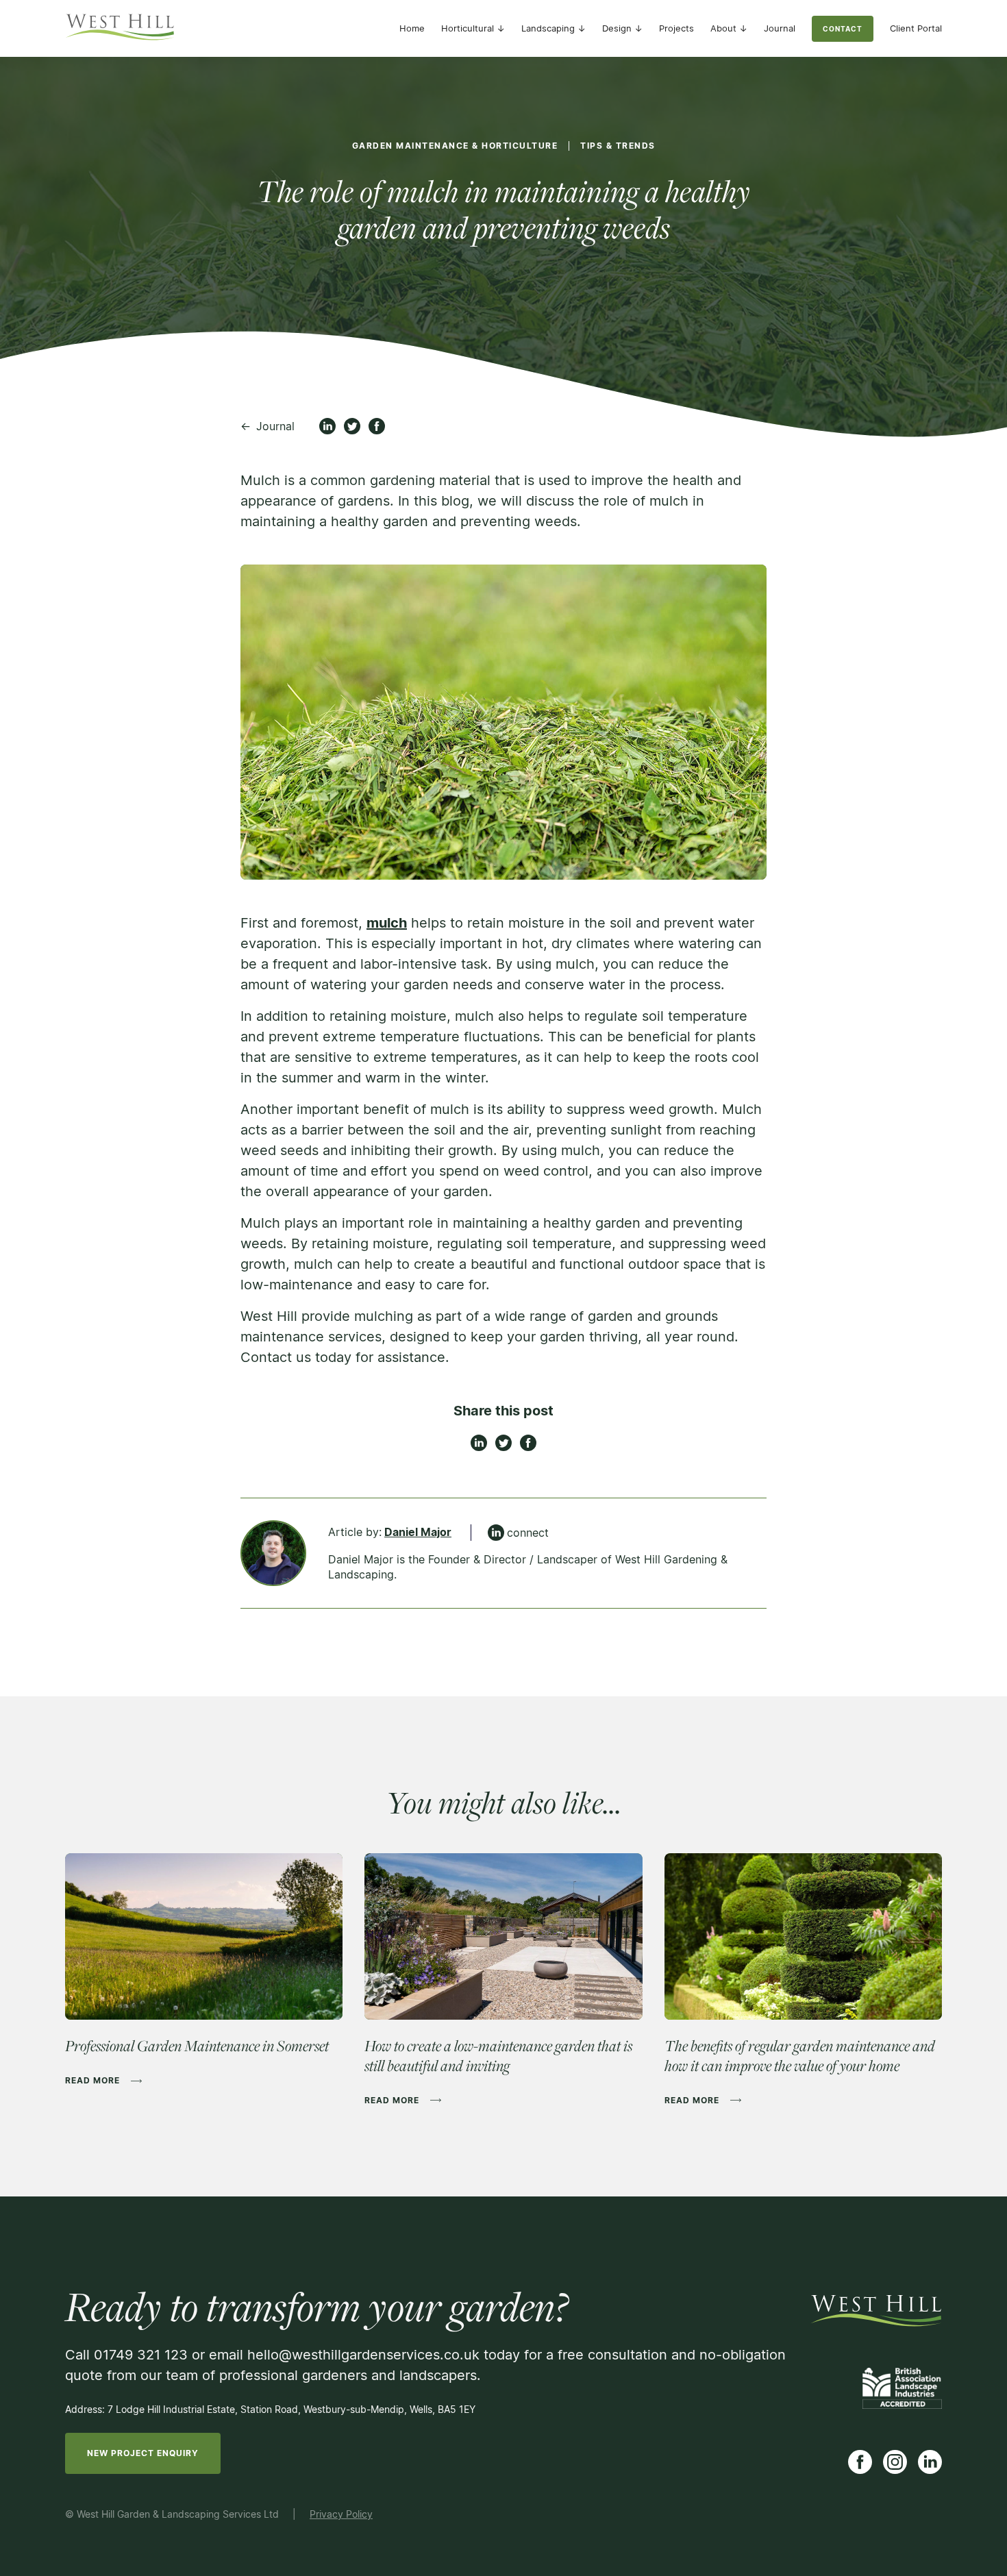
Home (412, 28)
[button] (473, 28)
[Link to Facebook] (860, 2462)
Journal (780, 28)
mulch (387, 923)
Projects (676, 28)
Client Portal (916, 28)
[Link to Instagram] (895, 2462)
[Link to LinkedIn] (930, 2462)
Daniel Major (418, 1532)
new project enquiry (143, 2453)
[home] (120, 28)
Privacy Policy (341, 2514)
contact (843, 29)
